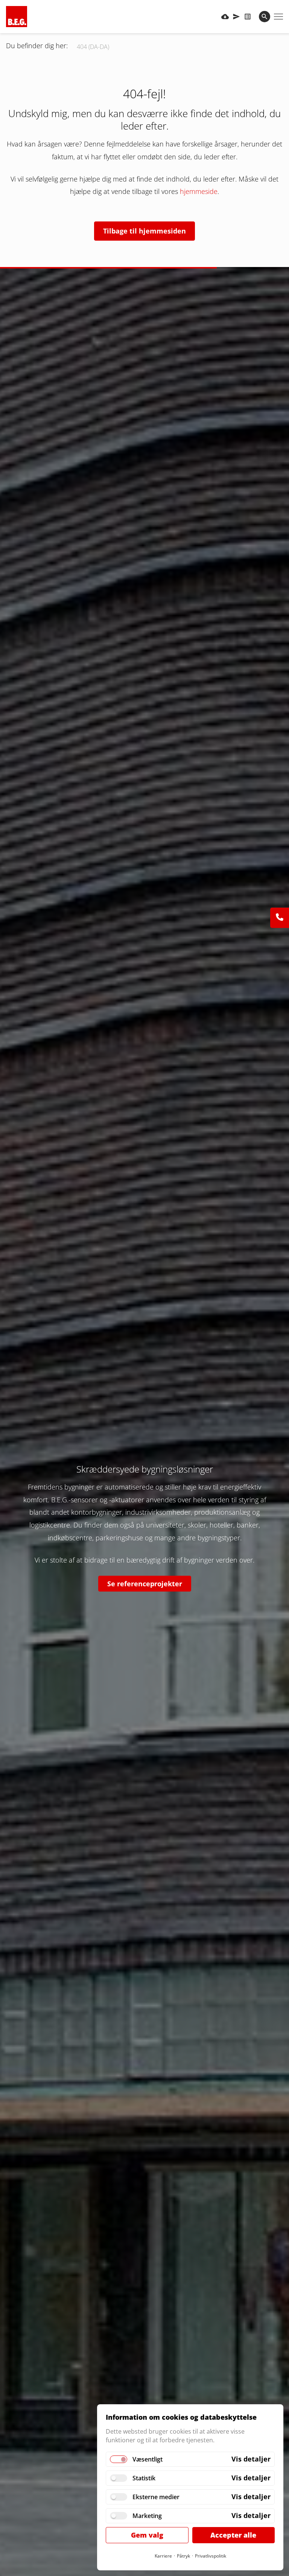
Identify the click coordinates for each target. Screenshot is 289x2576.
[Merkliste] (248, 17)
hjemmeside (199, 191)
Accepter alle (233, 2535)
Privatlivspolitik (211, 2556)
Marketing (147, 2516)
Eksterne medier (156, 2497)
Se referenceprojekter (145, 1584)
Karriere (163, 2556)
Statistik (144, 2478)
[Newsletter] (236, 17)
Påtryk (183, 2556)
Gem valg (147, 2535)
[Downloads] (225, 17)
